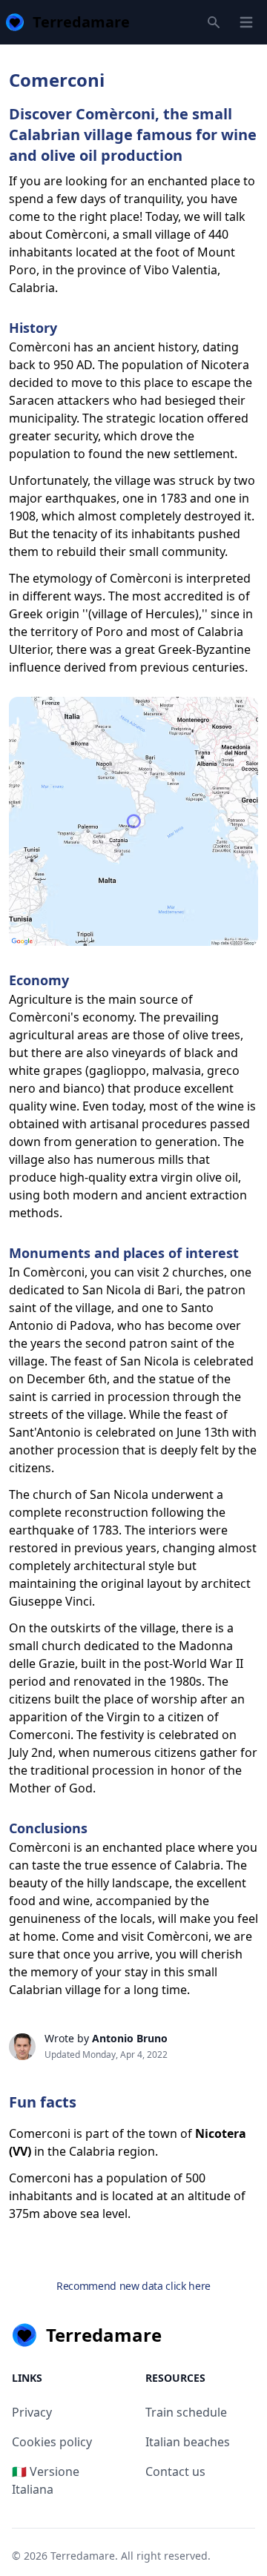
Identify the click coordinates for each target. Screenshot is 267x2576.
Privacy (32, 2412)
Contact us (175, 2471)
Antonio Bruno (130, 2038)
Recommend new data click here (133, 2286)
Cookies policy (52, 2442)
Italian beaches (188, 2442)
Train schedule (186, 2412)
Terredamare (83, 2556)
